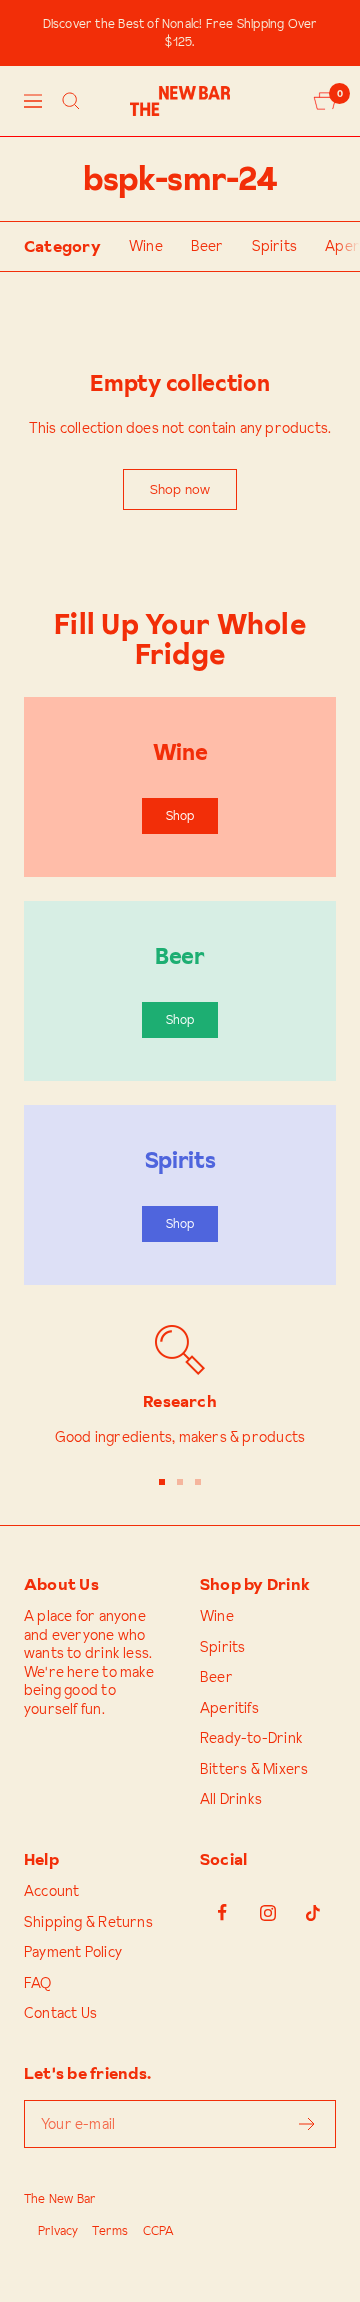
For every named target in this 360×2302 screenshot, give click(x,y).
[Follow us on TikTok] (312, 1912)
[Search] (71, 101)
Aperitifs (229, 1708)
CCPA (159, 2230)
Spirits (274, 246)
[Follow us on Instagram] (267, 1912)
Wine (146, 246)
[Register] (307, 2124)
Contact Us (60, 2013)
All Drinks (231, 1799)
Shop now (180, 489)
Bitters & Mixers (254, 1769)
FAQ (38, 1983)
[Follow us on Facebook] (222, 1912)
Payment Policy (73, 1952)
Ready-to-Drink (251, 1738)
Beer (207, 246)
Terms (110, 2230)
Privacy (58, 2230)
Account (51, 1891)
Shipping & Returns (88, 1922)
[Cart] (325, 101)
